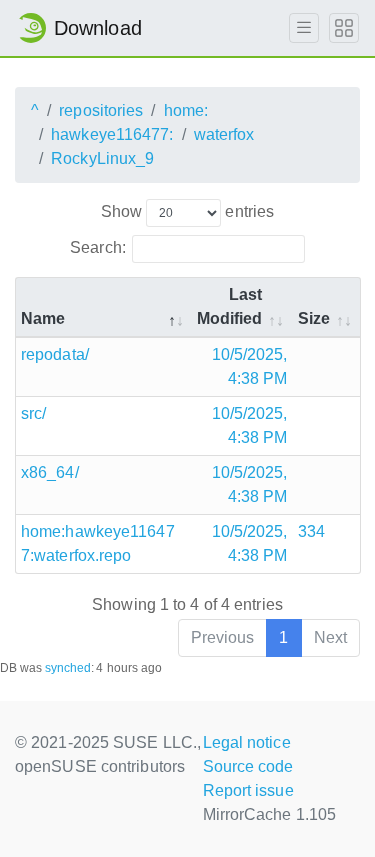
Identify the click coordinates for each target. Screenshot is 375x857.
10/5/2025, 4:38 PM (250, 366)
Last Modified (230, 306)
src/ (33, 413)
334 (311, 531)
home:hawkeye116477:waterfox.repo (98, 543)
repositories (101, 110)
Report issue (248, 790)
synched (68, 668)
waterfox (224, 134)
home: (186, 110)
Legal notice (247, 742)
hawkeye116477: (112, 134)
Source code (248, 766)
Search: (98, 247)
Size (314, 318)
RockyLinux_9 (102, 158)
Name (43, 318)
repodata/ (55, 354)
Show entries (187, 211)
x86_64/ (50, 472)
